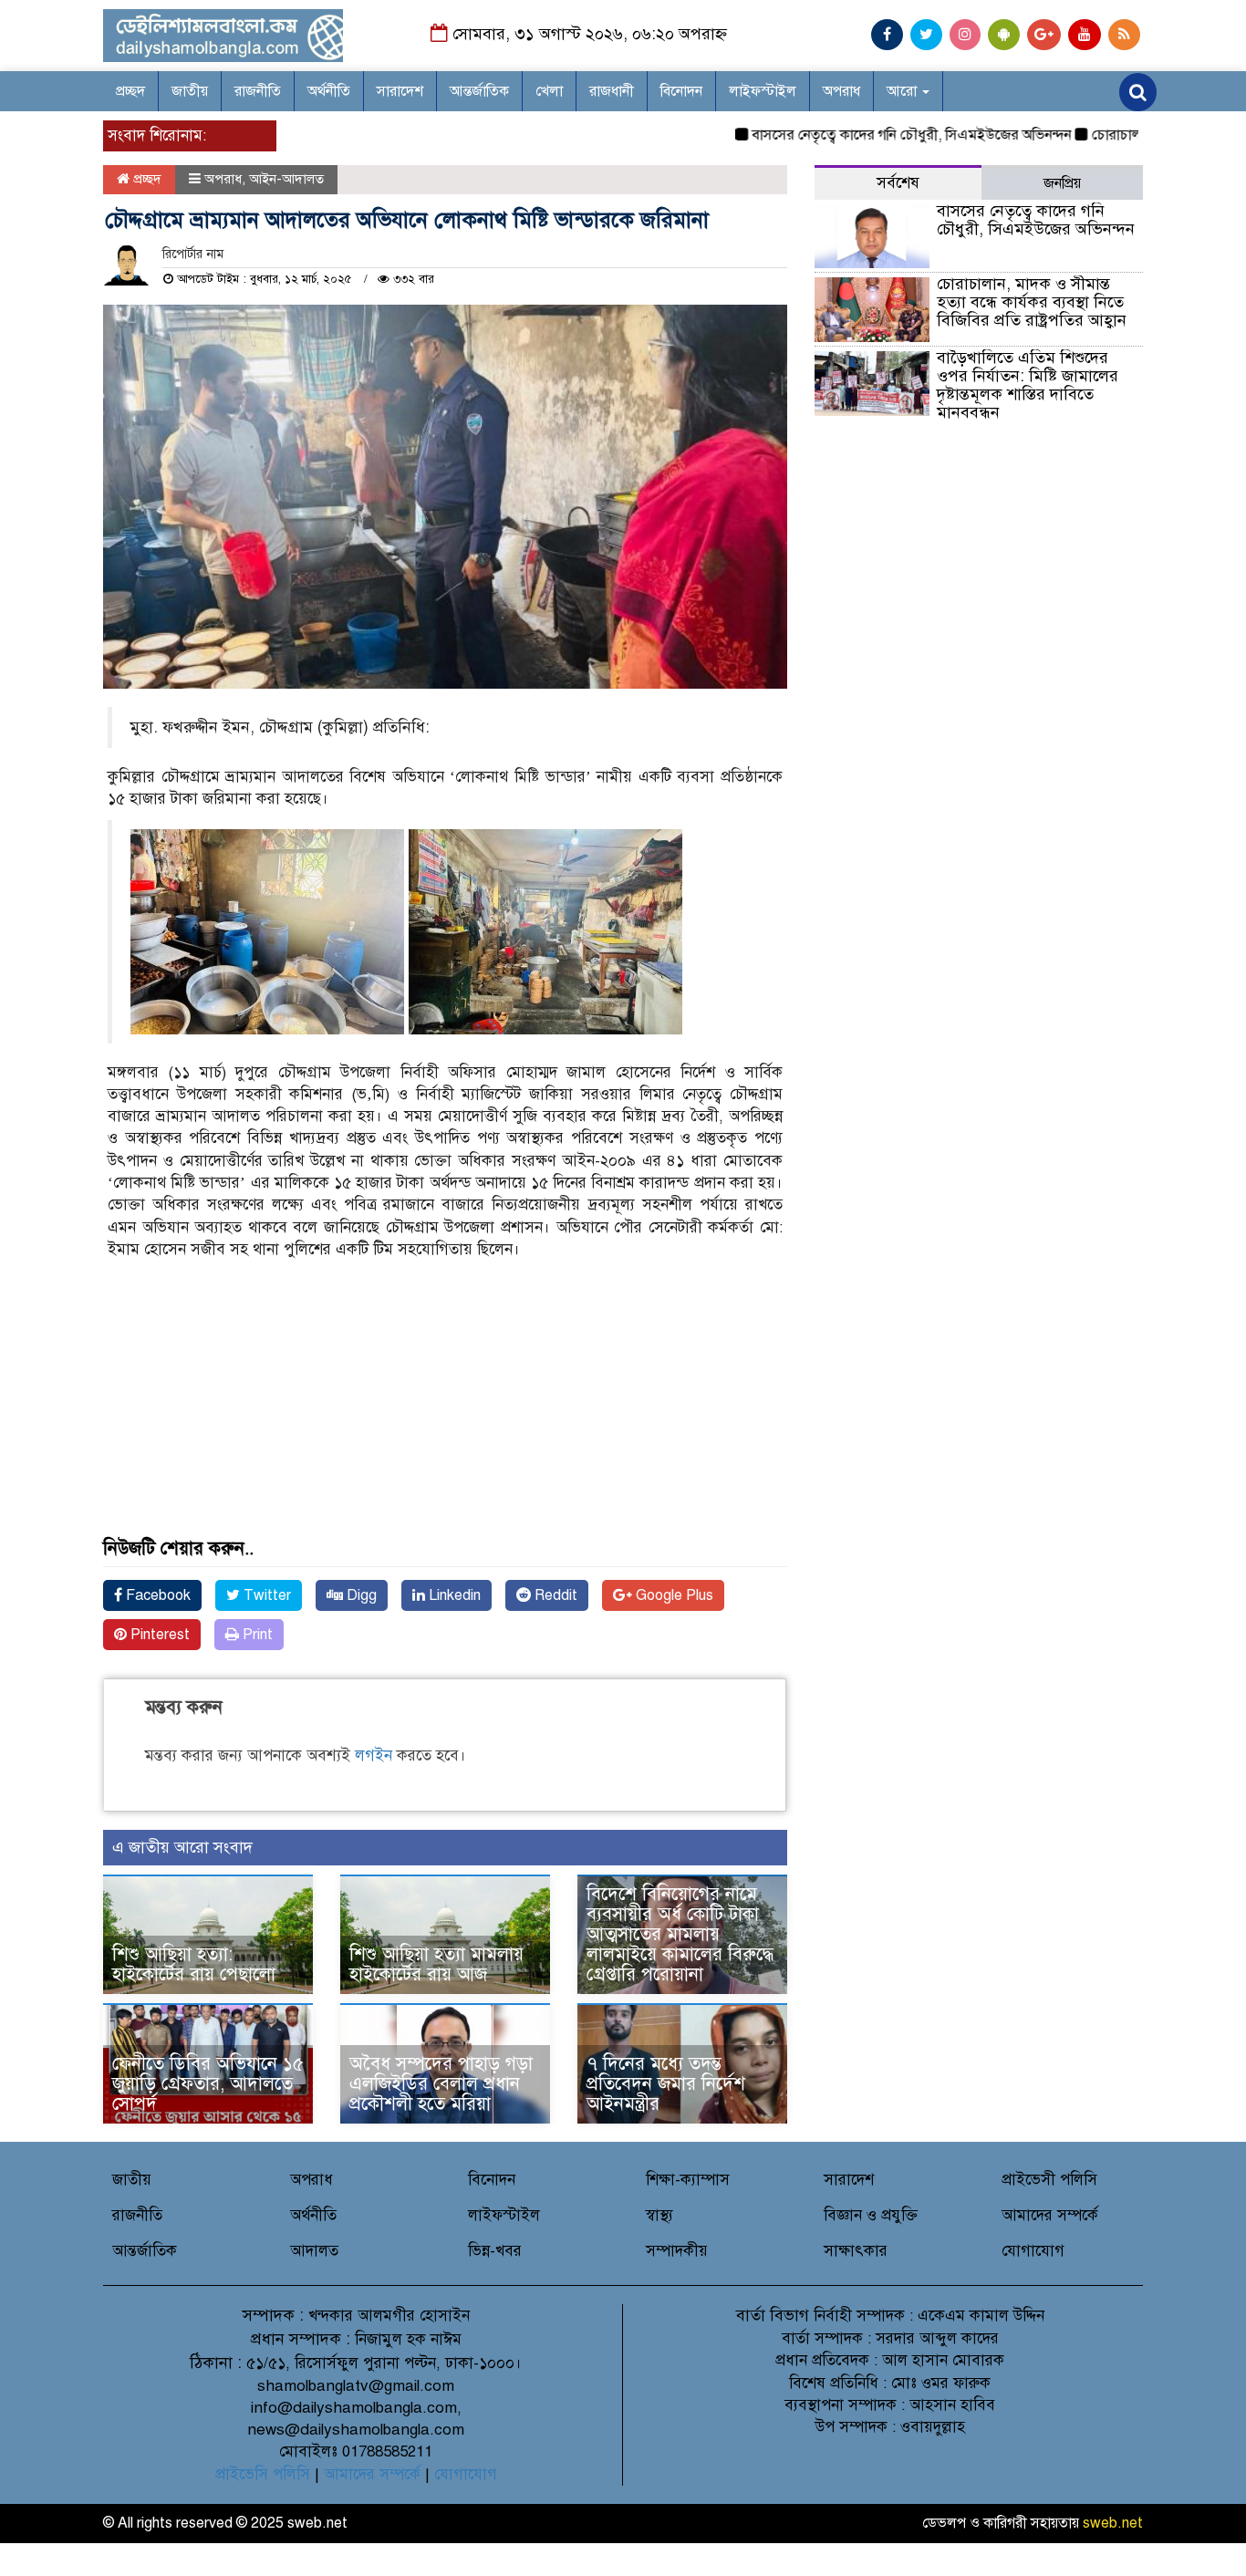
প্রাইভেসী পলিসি (1049, 2180)
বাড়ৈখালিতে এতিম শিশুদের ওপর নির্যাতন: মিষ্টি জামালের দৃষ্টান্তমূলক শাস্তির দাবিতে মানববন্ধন (1028, 384)
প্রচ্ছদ (130, 91)
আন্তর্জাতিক (479, 91)
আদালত (314, 2251)
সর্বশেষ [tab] (898, 183)
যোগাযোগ (1033, 2251)
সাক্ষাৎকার (856, 2251)
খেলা (549, 91)
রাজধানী (612, 91)
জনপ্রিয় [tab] (1062, 183)
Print (256, 1635)
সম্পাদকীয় (677, 2251)
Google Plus (673, 1595)
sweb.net (1113, 2523)
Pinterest (158, 1635)
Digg (360, 1595)
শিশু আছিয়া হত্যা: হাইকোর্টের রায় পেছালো (194, 1964)
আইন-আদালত (286, 179)
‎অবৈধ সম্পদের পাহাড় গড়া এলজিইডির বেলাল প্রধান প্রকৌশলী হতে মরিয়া (441, 2084)
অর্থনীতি (329, 91)
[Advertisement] (445, 1411)
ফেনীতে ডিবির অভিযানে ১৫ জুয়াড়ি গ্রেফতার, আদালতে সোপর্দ (208, 2084)
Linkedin (453, 1595)
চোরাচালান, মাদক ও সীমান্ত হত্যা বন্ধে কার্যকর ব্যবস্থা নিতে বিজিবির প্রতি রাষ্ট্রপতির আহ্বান (1032, 302)
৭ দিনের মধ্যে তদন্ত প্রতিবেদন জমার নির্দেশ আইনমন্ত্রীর (666, 2084)
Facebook (156, 1595)
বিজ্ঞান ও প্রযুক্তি (871, 2215)
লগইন (374, 1755)
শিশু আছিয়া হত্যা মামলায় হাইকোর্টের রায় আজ (436, 1964)
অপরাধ (841, 91)
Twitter (265, 1595)
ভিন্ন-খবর (495, 2251)
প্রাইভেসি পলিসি (263, 2474)
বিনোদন (681, 91)
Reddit (554, 1595)
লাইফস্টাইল (763, 91)
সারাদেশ (400, 91)
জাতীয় (190, 91)
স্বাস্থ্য (659, 2215)
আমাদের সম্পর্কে (1050, 2215)
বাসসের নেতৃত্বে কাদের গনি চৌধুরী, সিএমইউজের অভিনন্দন (872, 135)
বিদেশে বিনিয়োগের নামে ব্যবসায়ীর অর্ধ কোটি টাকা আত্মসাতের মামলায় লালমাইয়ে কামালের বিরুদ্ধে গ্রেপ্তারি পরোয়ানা (680, 1934)
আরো (903, 91)
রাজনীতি (258, 91)
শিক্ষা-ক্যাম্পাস (688, 2180)
